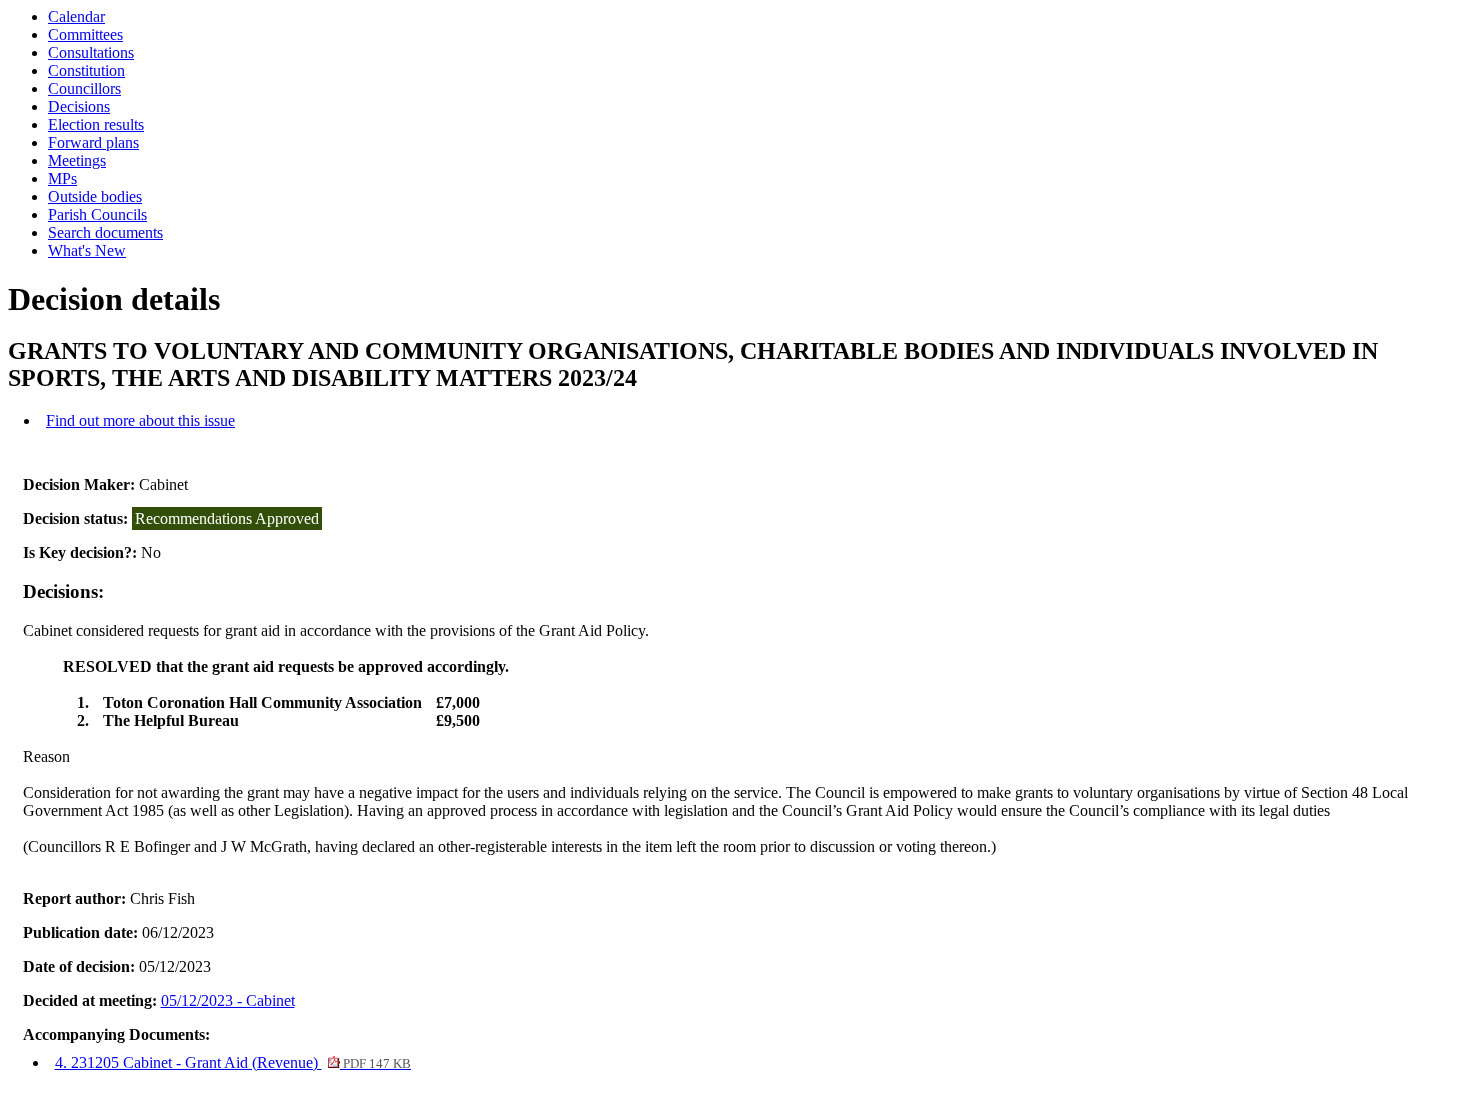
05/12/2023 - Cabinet (228, 1000)
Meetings (77, 160)
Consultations (91, 52)
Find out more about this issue (140, 420)
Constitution (86, 70)
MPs (62, 178)
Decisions (79, 106)
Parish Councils (97, 214)
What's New (87, 250)
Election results (96, 124)
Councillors (84, 88)
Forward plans (93, 142)
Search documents (105, 232)
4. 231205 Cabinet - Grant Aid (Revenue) (233, 1062)
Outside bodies (95, 196)
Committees (85, 34)
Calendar (76, 16)
